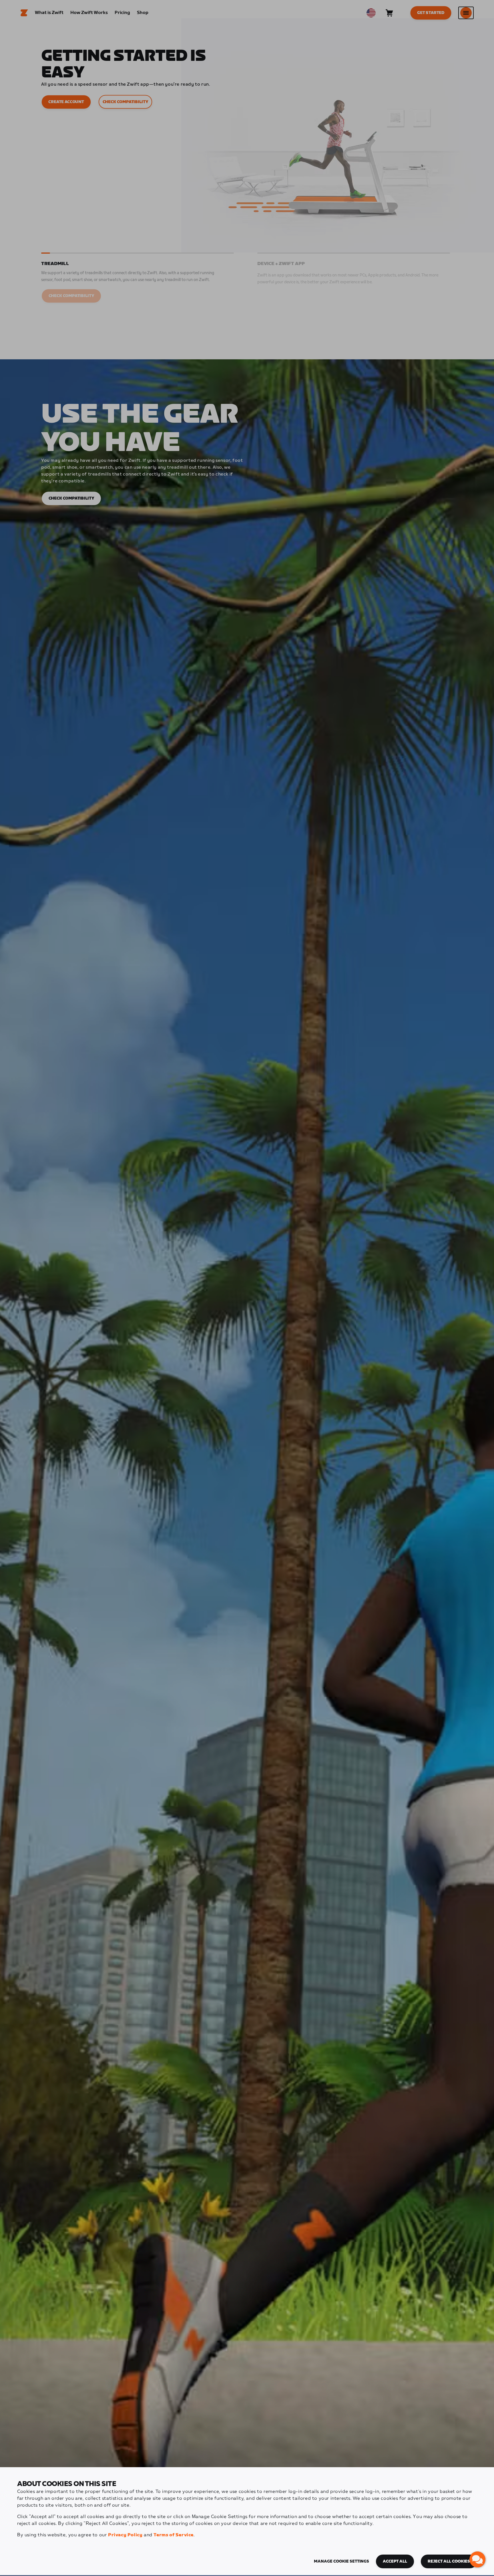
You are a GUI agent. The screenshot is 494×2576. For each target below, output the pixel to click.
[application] (477, 2559)
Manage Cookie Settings (341, 2561)
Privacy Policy (125, 2535)
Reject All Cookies (449, 2561)
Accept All (395, 2561)
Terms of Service (174, 2535)
